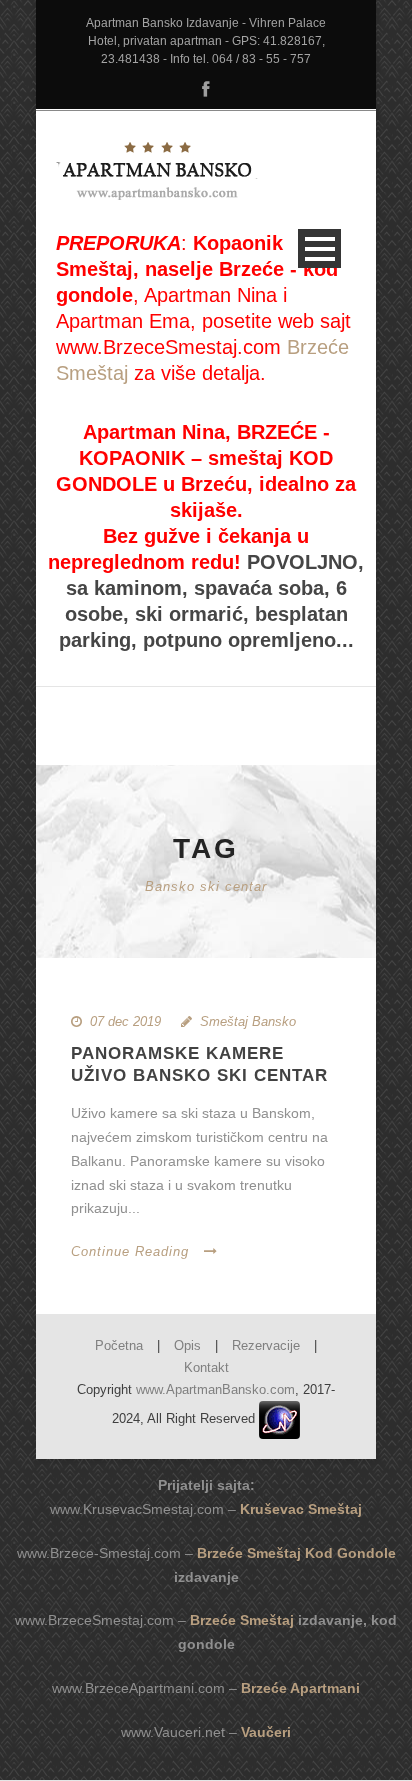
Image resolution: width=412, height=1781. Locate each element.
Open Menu (319, 248)
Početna (119, 1345)
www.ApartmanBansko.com (215, 1389)
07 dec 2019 (125, 1021)
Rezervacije (266, 1345)
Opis (187, 1345)
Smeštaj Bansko (248, 1021)
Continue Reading (130, 1251)
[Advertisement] (224, 712)
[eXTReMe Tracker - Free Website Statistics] (279, 1419)
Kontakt (206, 1367)
